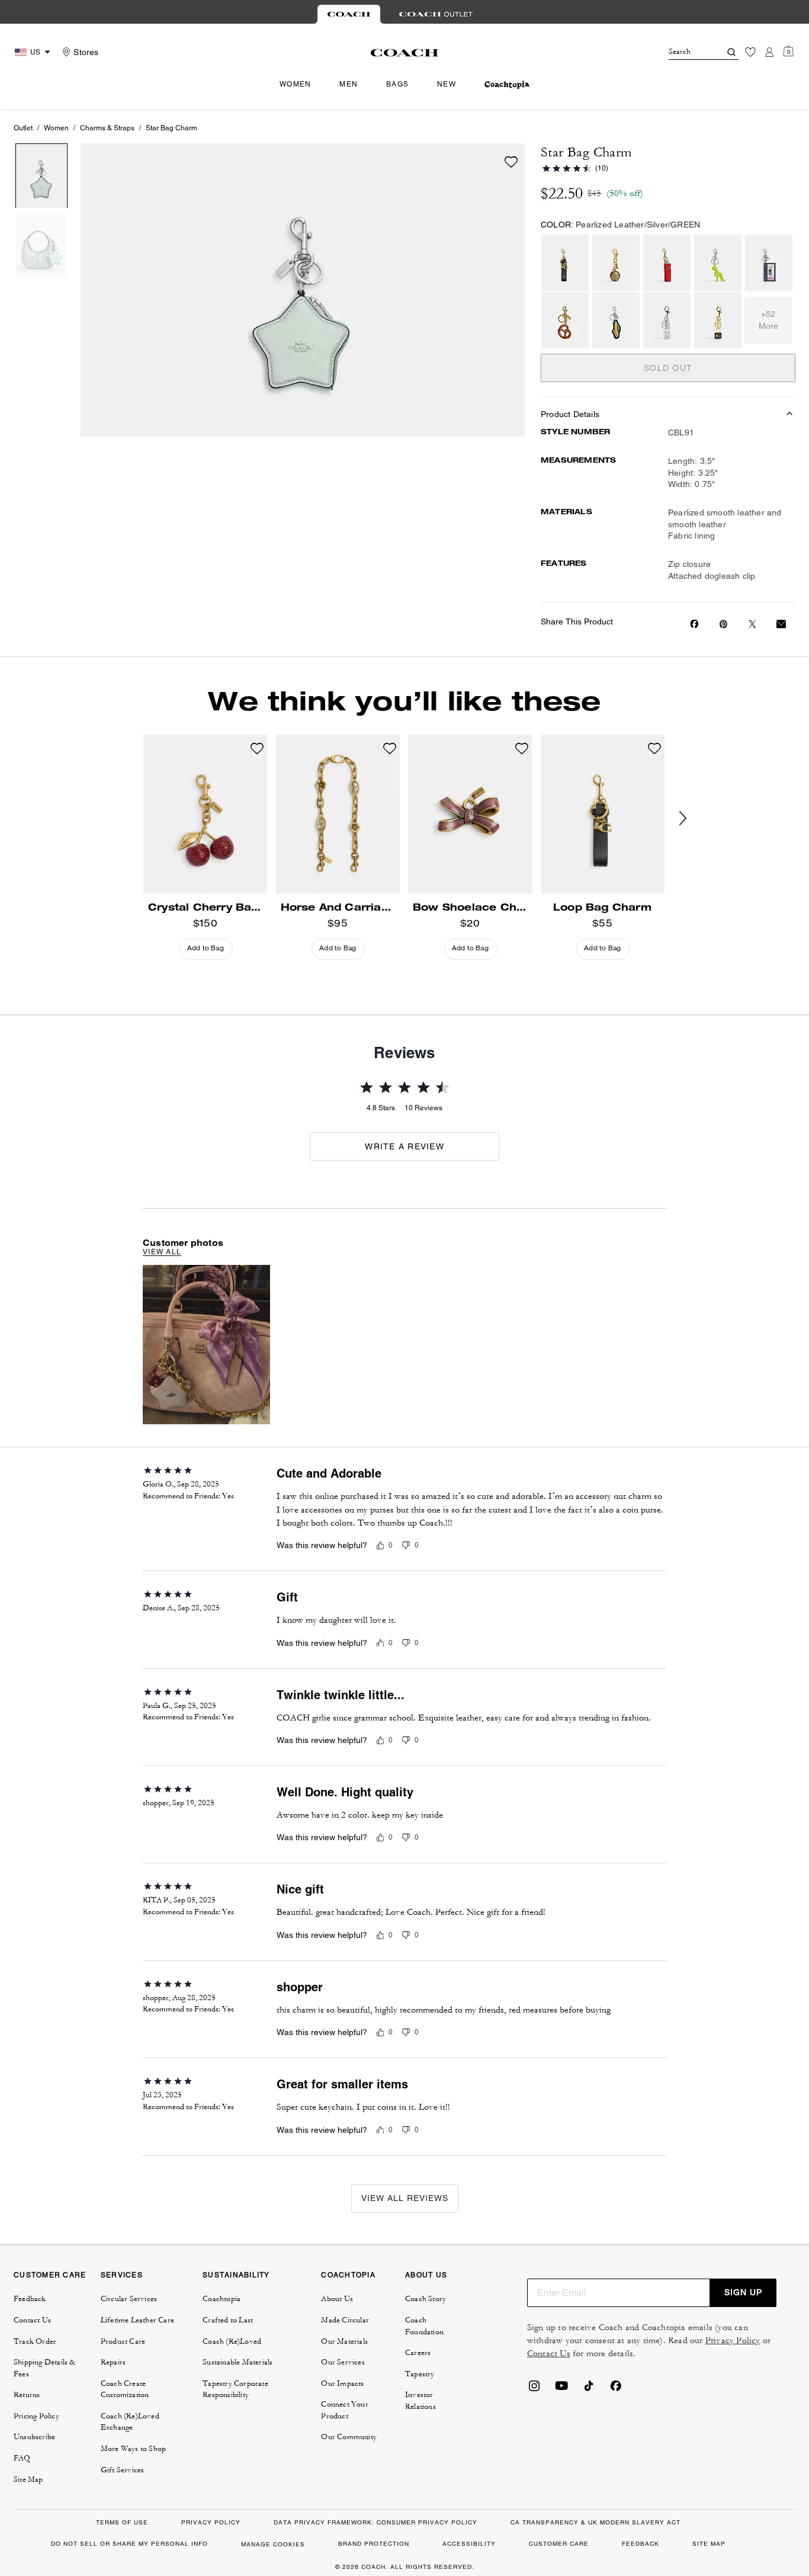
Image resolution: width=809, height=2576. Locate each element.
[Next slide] (692, 819)
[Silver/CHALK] (667, 320)
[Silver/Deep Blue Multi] (616, 320)
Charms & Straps (107, 128)
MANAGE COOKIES (273, 2544)
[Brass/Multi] (565, 320)
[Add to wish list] (511, 162)
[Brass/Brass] (616, 263)
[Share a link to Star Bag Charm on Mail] (781, 624)
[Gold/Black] (718, 320)
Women (56, 128)
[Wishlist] (750, 52)
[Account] (769, 52)
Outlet (23, 128)
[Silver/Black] (769, 263)
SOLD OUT (668, 368)
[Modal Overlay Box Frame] (631, 2441)
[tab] (349, 14)
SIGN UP (743, 2292)
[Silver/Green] (718, 263)
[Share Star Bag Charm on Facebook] (694, 624)
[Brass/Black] (565, 263)
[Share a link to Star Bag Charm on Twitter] (752, 624)
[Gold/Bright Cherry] (667, 263)
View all (162, 1252)
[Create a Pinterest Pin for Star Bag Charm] (723, 624)
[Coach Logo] (405, 53)
